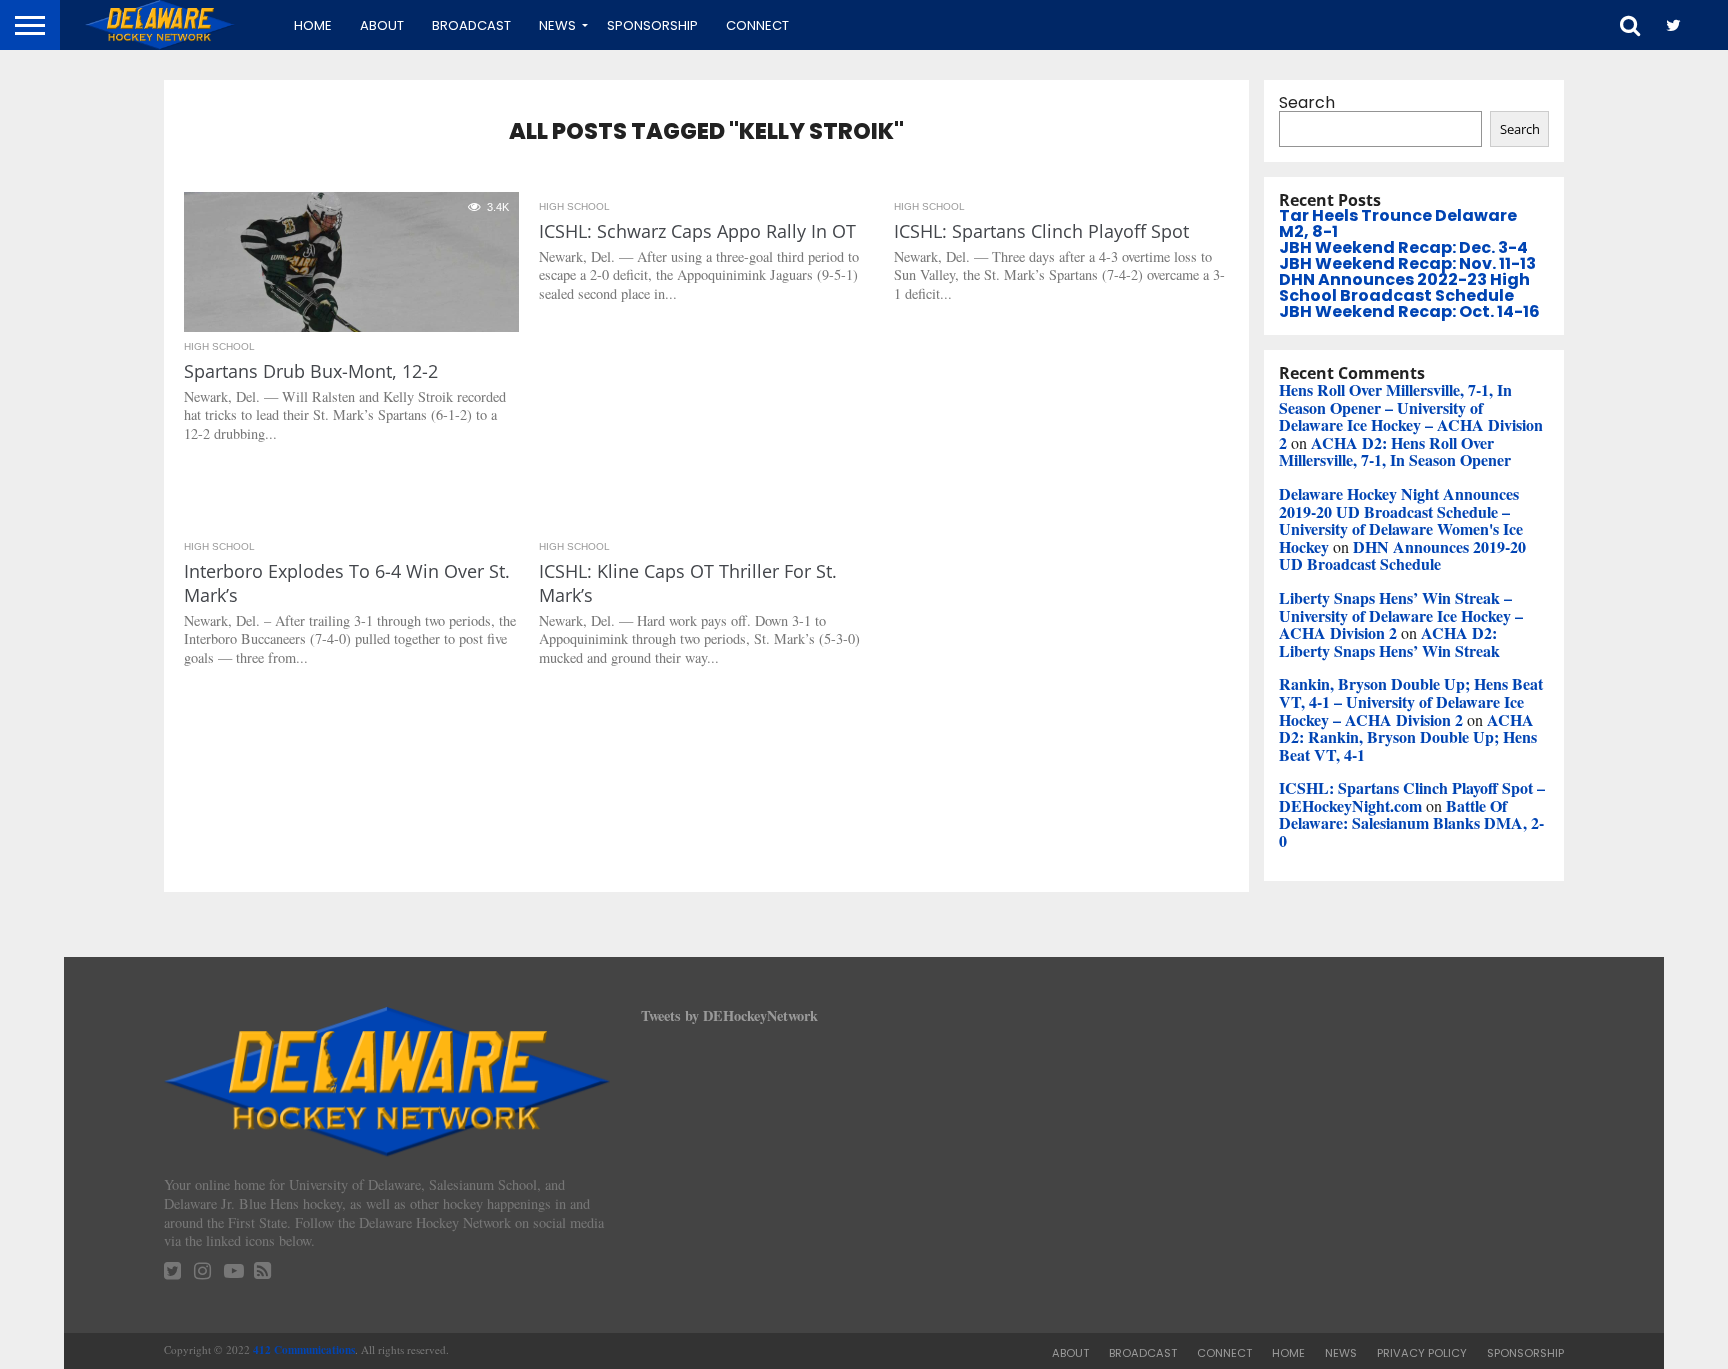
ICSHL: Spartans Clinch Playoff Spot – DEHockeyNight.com (1412, 796)
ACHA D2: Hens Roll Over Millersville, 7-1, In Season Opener (1395, 451)
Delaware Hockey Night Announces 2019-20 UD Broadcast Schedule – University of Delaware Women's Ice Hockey (1401, 520)
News (557, 25)
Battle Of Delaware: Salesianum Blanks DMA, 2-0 (1411, 823)
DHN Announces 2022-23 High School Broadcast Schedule (1404, 287)
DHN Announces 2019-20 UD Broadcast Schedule (1402, 555)
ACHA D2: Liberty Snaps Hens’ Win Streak (1389, 641)
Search (1307, 102)
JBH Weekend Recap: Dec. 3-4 (1403, 247)
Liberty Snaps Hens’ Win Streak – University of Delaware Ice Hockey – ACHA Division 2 (1401, 615)
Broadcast (471, 25)
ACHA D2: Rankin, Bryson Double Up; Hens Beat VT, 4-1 (1408, 737)
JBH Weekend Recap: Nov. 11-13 (1407, 263)
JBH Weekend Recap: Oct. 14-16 (1409, 311)
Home (313, 25)
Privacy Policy (1422, 1353)
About (382, 25)
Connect (757, 25)
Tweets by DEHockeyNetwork (729, 1015)
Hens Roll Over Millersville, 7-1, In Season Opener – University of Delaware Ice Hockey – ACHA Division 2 (1411, 416)
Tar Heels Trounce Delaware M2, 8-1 (1398, 223)
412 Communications (304, 1349)
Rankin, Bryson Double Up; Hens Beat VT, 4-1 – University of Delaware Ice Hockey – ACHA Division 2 (1411, 701)
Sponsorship (652, 25)
